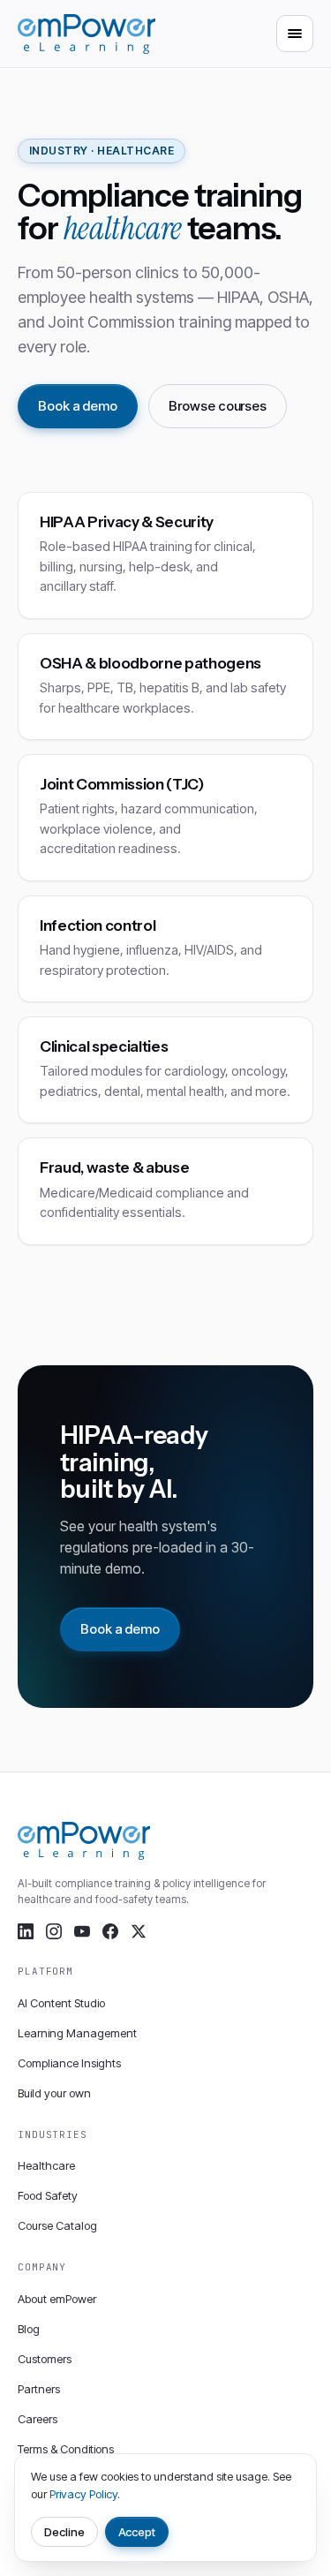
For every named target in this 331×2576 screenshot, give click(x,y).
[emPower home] (87, 34)
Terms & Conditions (66, 2449)
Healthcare (46, 2165)
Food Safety (48, 2195)
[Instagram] (54, 1931)
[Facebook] (110, 1931)
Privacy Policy (83, 2494)
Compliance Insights (69, 2063)
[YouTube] (82, 1931)
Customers (45, 2359)
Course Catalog (57, 2225)
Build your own (54, 2093)
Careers (38, 2419)
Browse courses (218, 406)
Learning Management (77, 2033)
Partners (39, 2389)
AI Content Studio (61, 2003)
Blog (29, 2329)
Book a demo (78, 406)
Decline (64, 2532)
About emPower (57, 2299)
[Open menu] (295, 34)
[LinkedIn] (26, 1931)
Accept (137, 2532)
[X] (139, 1931)
